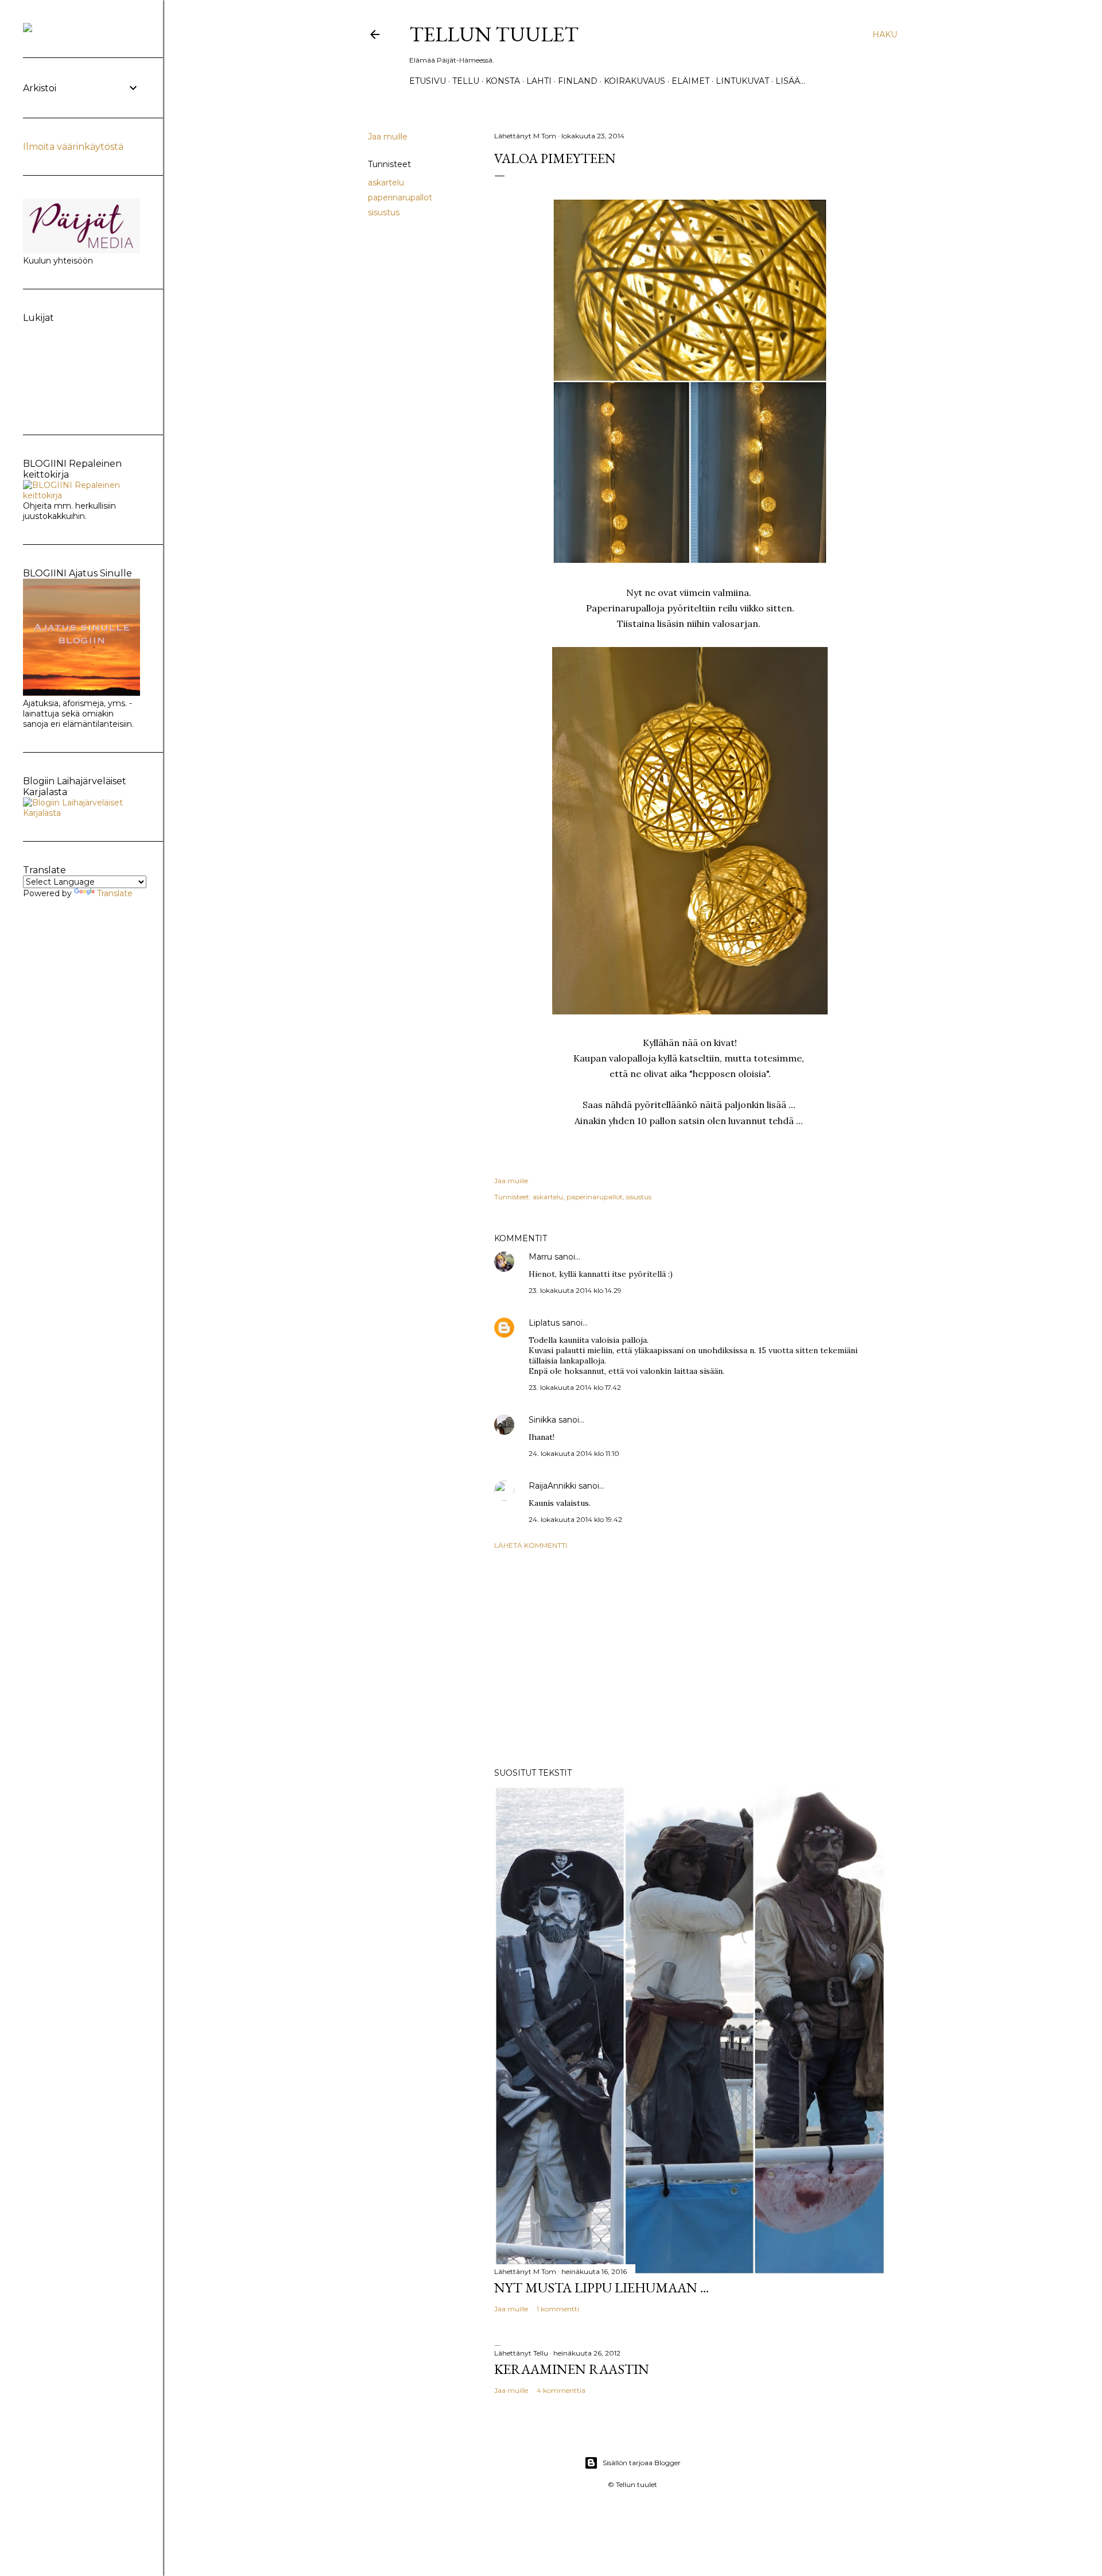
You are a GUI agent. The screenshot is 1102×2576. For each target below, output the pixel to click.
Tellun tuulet (494, 34)
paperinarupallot (400, 197)
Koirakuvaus (635, 81)
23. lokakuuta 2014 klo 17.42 (575, 1387)
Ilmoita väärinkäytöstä (73, 147)
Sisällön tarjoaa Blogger (642, 2463)
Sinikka (542, 1420)
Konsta (503, 81)
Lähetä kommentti (531, 1545)
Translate (115, 893)
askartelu (386, 183)
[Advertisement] (690, 1659)
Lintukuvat (742, 81)
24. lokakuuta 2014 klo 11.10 (574, 1453)
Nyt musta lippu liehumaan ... (602, 2288)
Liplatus (544, 1323)
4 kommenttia (561, 2390)
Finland (578, 81)
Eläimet (690, 81)
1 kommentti (558, 2309)
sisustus (384, 212)
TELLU (466, 81)
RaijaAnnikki (552, 1486)
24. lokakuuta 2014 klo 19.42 (575, 1519)
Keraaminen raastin (572, 2369)
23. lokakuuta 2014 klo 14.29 (575, 1290)
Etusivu (428, 81)
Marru (540, 1257)
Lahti (539, 81)
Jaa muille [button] (388, 137)
